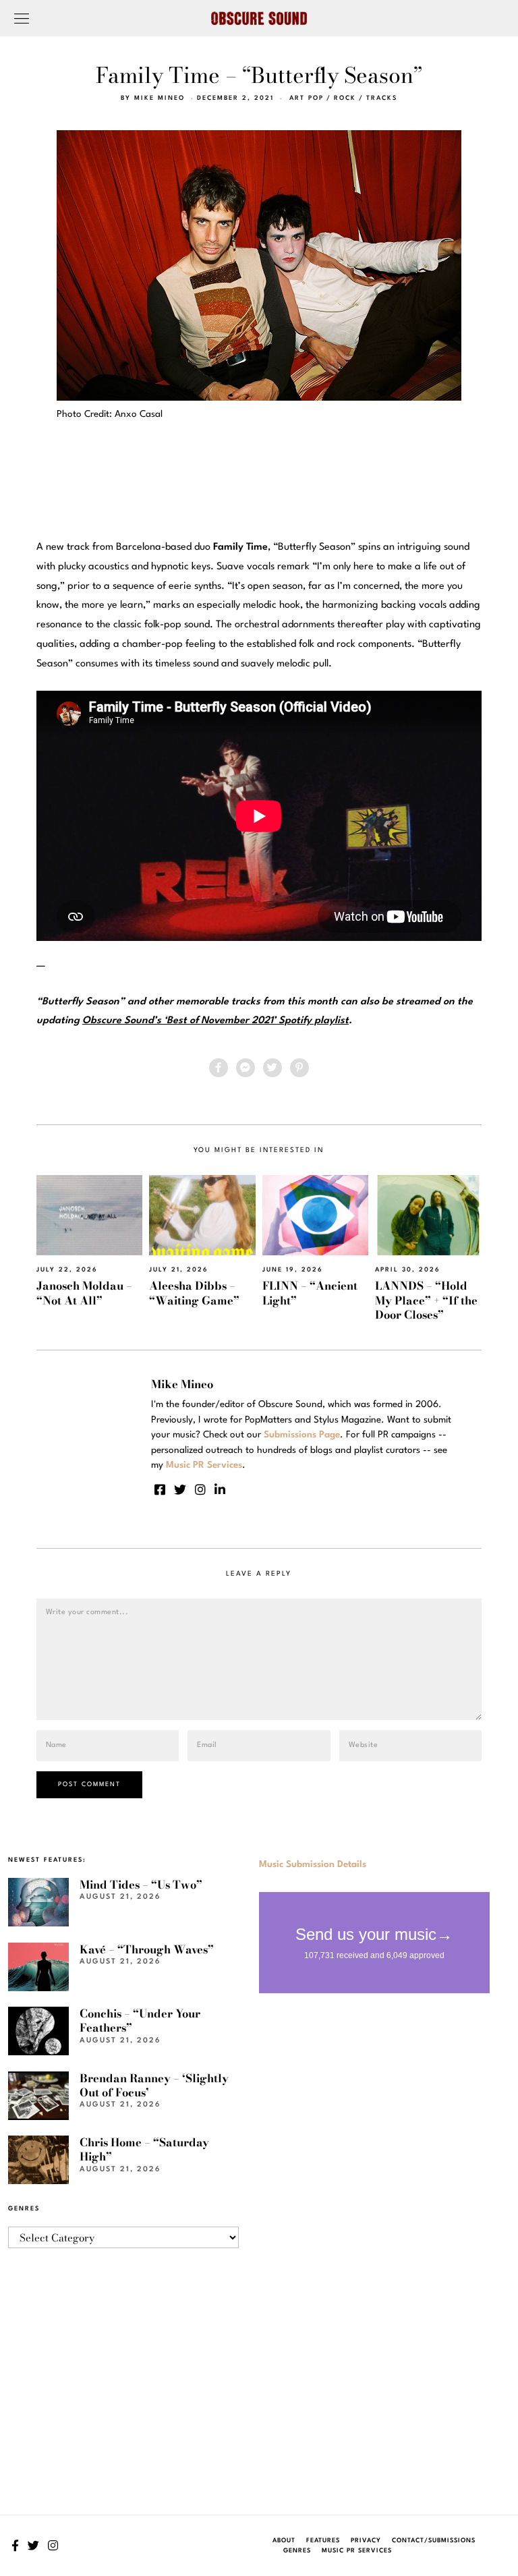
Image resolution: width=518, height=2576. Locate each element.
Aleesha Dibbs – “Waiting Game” (194, 1293)
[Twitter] (272, 1068)
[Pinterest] (299, 1068)
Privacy (366, 2541)
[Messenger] (246, 1068)
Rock (345, 98)
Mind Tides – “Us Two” (141, 1885)
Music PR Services (357, 2551)
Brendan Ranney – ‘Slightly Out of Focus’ (154, 2085)
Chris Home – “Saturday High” (144, 2149)
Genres (297, 2551)
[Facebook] (219, 1068)
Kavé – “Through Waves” (147, 1949)
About (284, 2541)
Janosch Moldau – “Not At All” (84, 1293)
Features (323, 2541)
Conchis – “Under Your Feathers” (140, 2021)
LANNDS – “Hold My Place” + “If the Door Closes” (426, 1300)
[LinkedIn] (220, 1489)
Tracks (382, 98)
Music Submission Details (313, 1864)
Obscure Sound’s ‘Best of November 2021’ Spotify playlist (215, 1021)
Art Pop (307, 98)
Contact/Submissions (434, 2541)
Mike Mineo (160, 98)
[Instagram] (200, 1489)
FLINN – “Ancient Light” (310, 1293)
